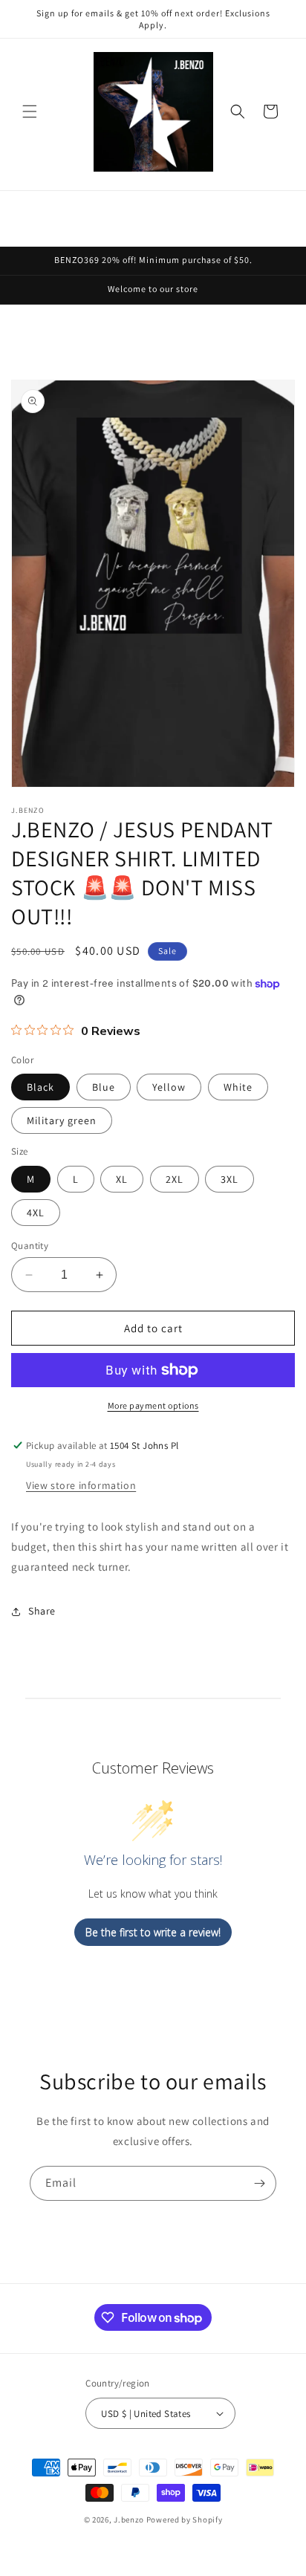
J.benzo (129, 2520)
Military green (62, 1120)
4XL (36, 1213)
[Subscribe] (259, 2183)
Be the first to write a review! (153, 1932)
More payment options (153, 1405)
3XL (229, 1179)
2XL (175, 1179)
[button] (30, 111)
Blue (104, 1087)
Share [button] (42, 1611)
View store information (81, 1485)
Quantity (30, 1246)
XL (122, 1179)
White (238, 1087)
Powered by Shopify (185, 2520)
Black (40, 1087)
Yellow (169, 1087)
